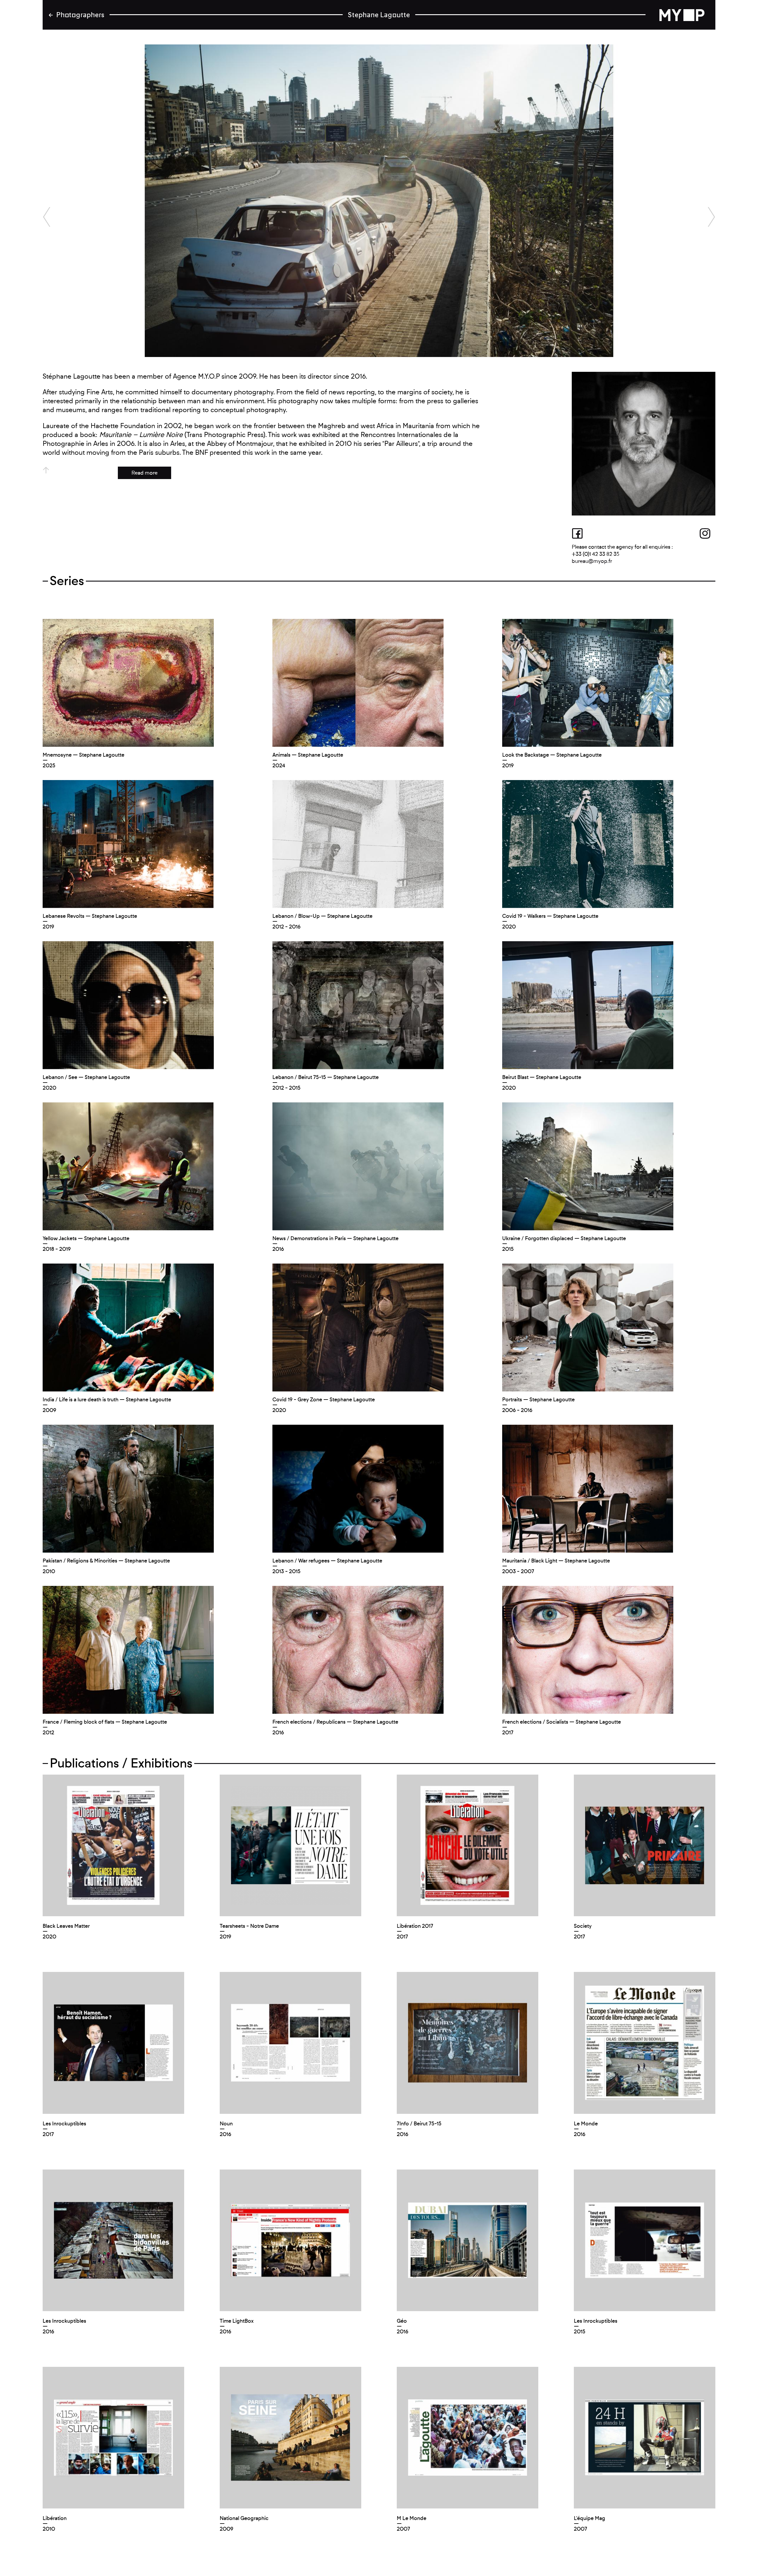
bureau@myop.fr (592, 561)
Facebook (580, 533)
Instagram (707, 533)
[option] (379, 201)
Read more (144, 473)
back (686, 15)
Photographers (80, 15)
